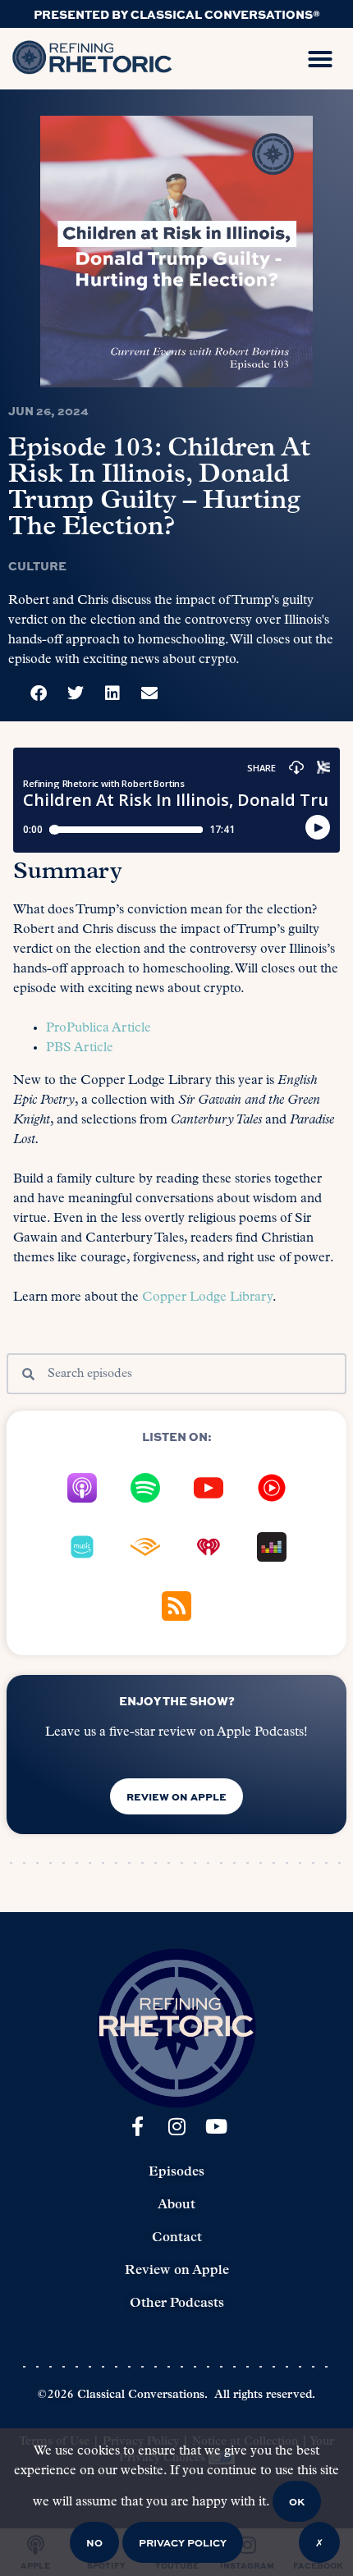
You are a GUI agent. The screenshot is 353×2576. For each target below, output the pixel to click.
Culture (37, 565)
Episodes (176, 2172)
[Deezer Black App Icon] (272, 1547)
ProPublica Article (99, 1028)
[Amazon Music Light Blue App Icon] (82, 1547)
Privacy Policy (183, 2542)
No (94, 2542)
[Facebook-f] (137, 2126)
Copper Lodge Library (207, 1297)
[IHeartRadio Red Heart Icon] (209, 1547)
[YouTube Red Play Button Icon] (209, 1488)
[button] (320, 59)
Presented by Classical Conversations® (177, 14)
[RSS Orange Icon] (176, 1606)
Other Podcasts (177, 2304)
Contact (177, 2238)
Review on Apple (177, 2271)
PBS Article (80, 1048)
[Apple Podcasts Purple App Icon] (82, 1488)
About (176, 2205)
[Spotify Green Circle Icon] (145, 1488)
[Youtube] (216, 2126)
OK (297, 2501)
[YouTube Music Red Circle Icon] (272, 1488)
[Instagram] (176, 2126)
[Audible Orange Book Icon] (145, 1547)
